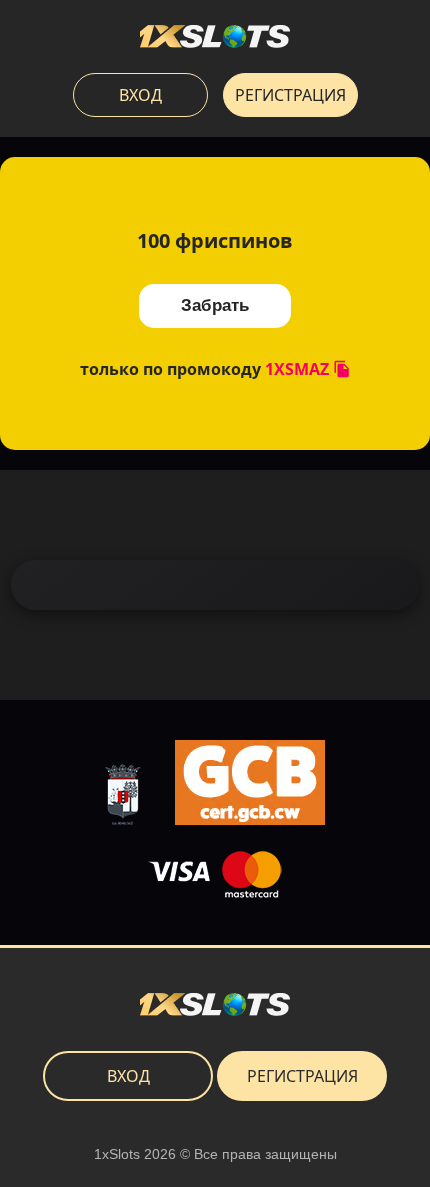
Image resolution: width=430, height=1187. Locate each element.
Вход (140, 95)
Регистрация (290, 95)
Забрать (215, 305)
